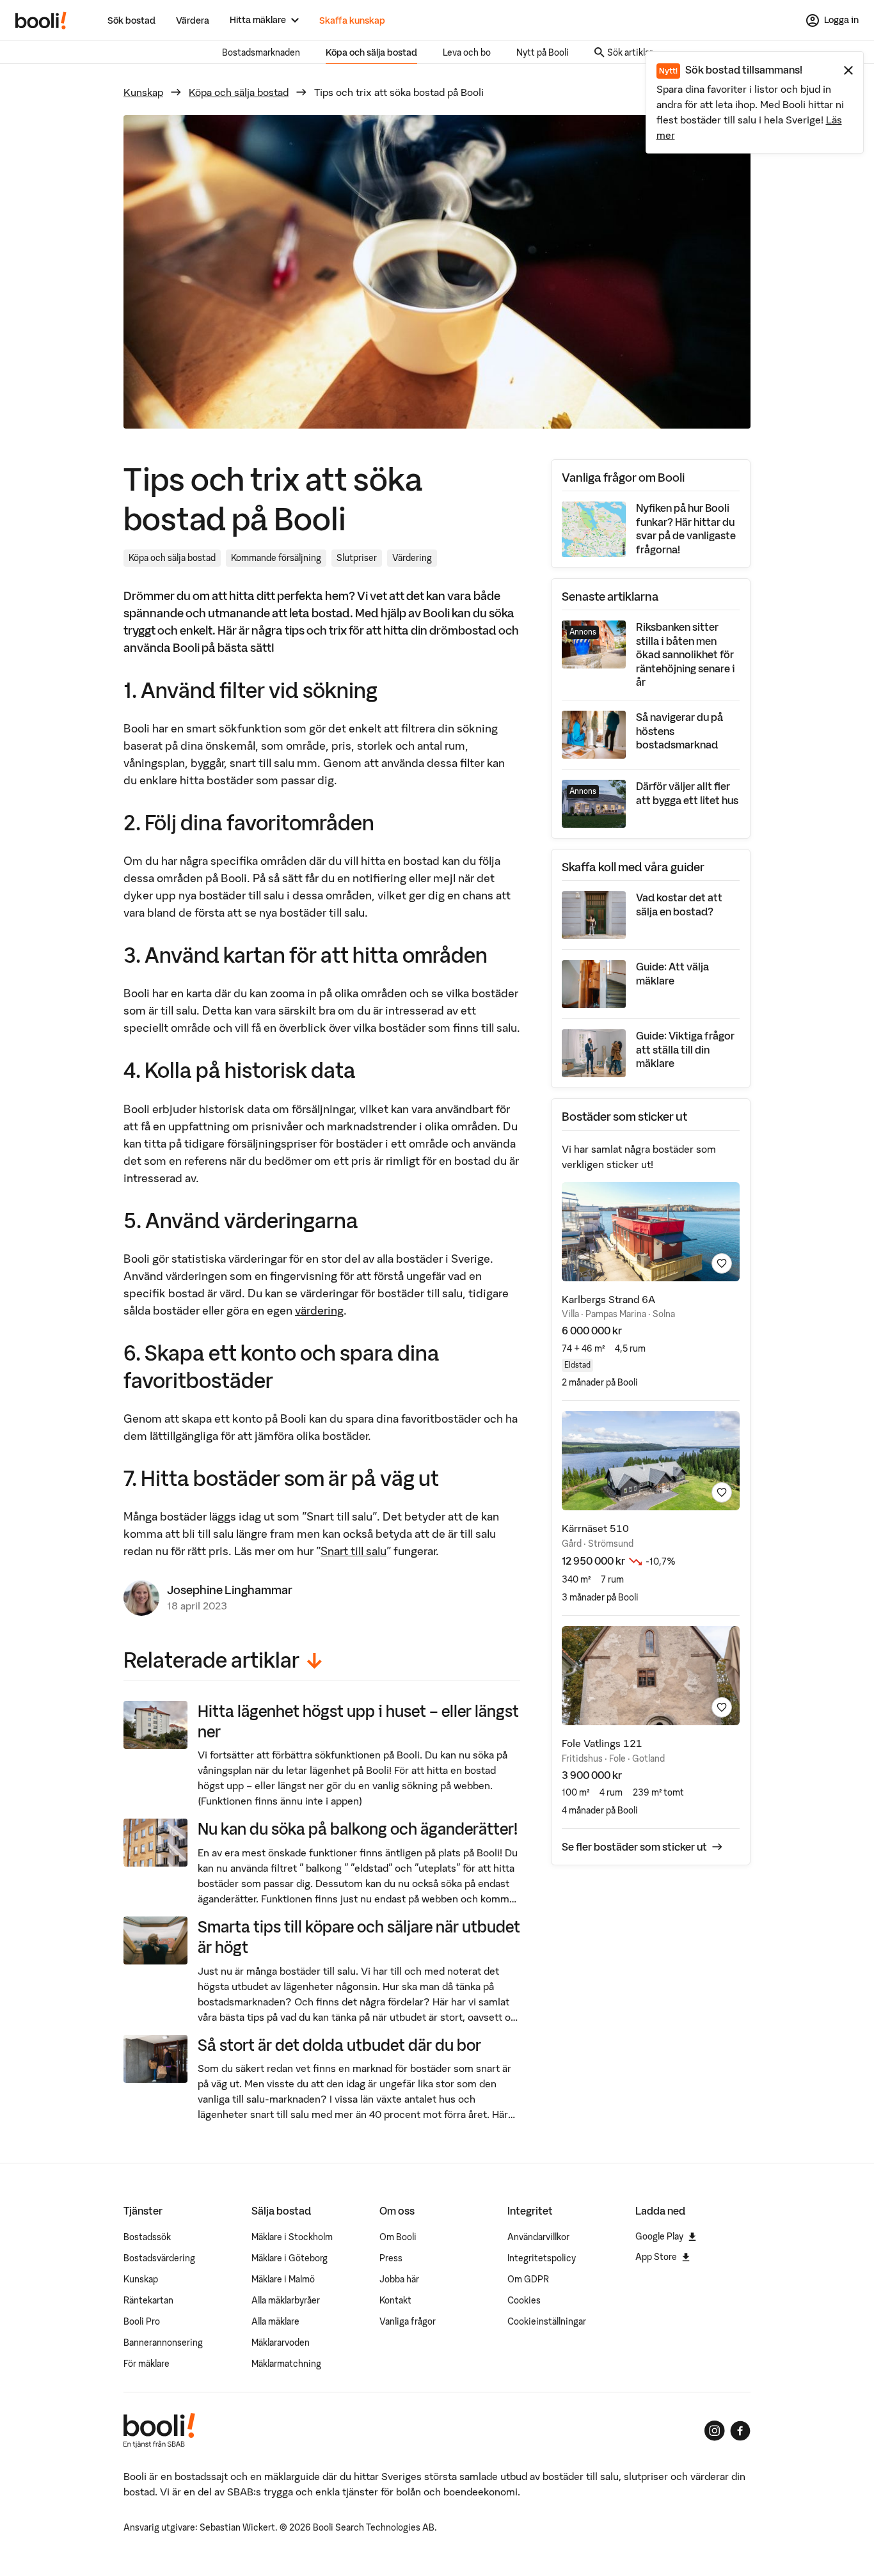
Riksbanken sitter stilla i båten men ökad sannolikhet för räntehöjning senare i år (686, 654)
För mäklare (147, 2364)
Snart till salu (354, 1551)
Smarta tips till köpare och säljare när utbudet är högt (359, 1937)
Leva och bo (467, 52)
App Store (656, 2257)
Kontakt (395, 2300)
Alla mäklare (275, 2321)
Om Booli (398, 2237)
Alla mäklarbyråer (286, 2300)
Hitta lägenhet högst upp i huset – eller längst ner (358, 1721)
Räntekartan (148, 2300)
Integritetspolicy (542, 2258)
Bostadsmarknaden (261, 52)
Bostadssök (147, 2237)
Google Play (659, 2236)
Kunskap (143, 92)
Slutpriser (357, 558)
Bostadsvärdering (159, 2258)
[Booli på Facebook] (740, 2431)
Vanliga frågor (408, 2321)
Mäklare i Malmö (283, 2279)
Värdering (412, 558)
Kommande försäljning (276, 558)
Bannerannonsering (163, 2343)
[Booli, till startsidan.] (41, 20)
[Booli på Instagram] (715, 2431)
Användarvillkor (538, 2237)
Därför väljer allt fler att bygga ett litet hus (687, 793)
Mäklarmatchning (286, 2364)
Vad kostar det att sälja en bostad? (679, 905)
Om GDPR (528, 2279)
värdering (319, 1310)
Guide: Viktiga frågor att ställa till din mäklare (685, 1049)
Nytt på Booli (543, 52)
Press (391, 2258)
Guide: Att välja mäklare (672, 974)
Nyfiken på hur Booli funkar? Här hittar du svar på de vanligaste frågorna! (686, 529)
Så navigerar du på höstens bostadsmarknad (679, 731)
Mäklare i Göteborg (290, 2258)
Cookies (524, 2300)
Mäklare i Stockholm (292, 2237)
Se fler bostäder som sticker (634, 1847)
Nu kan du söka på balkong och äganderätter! (358, 1829)
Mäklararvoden (281, 2343)
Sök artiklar (630, 52)
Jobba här (399, 2279)
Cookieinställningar (547, 2321)
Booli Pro (142, 2321)
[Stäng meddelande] (848, 70)
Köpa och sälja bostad (371, 52)
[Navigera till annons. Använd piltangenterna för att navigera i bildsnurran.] (651, 1232)
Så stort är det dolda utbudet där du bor (339, 2045)
